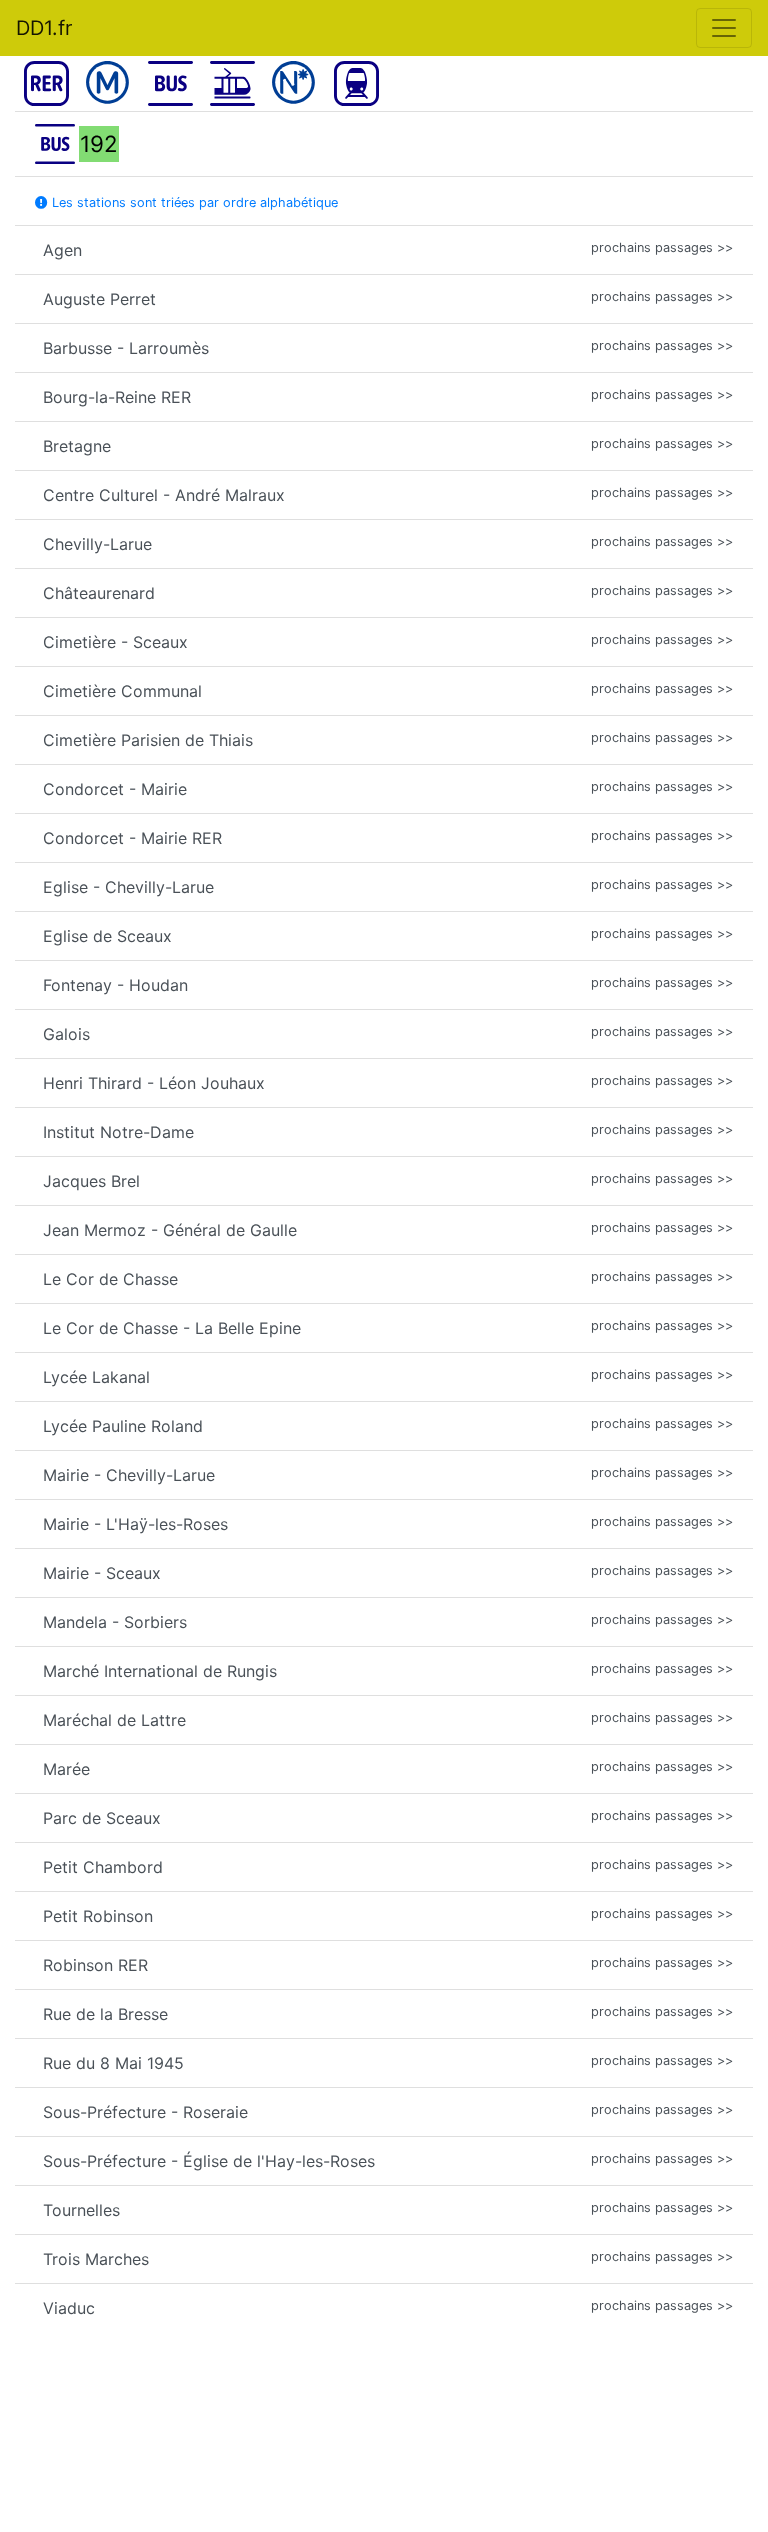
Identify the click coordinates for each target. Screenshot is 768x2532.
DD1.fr (44, 28)
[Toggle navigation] (724, 28)
